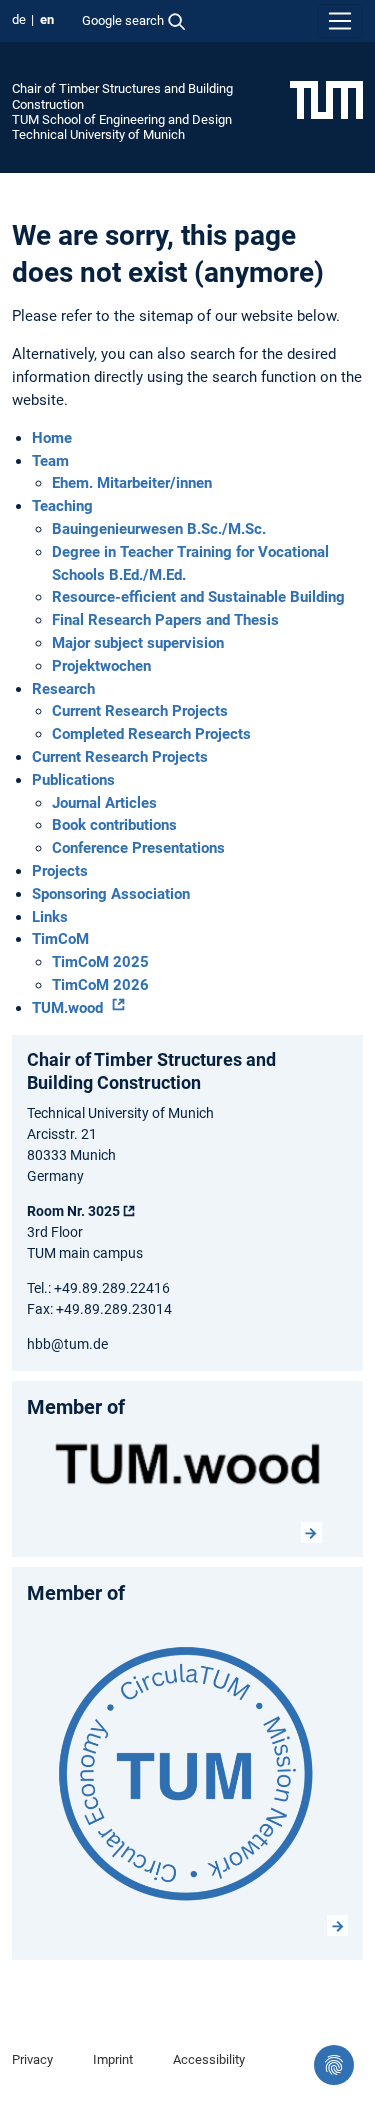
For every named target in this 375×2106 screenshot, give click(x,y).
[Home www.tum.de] (326, 99)
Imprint (113, 2059)
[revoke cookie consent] (334, 2065)
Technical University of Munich (98, 134)
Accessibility (209, 2059)
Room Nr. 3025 (73, 1211)
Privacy (32, 2059)
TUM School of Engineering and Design (122, 119)
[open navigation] (340, 21)
